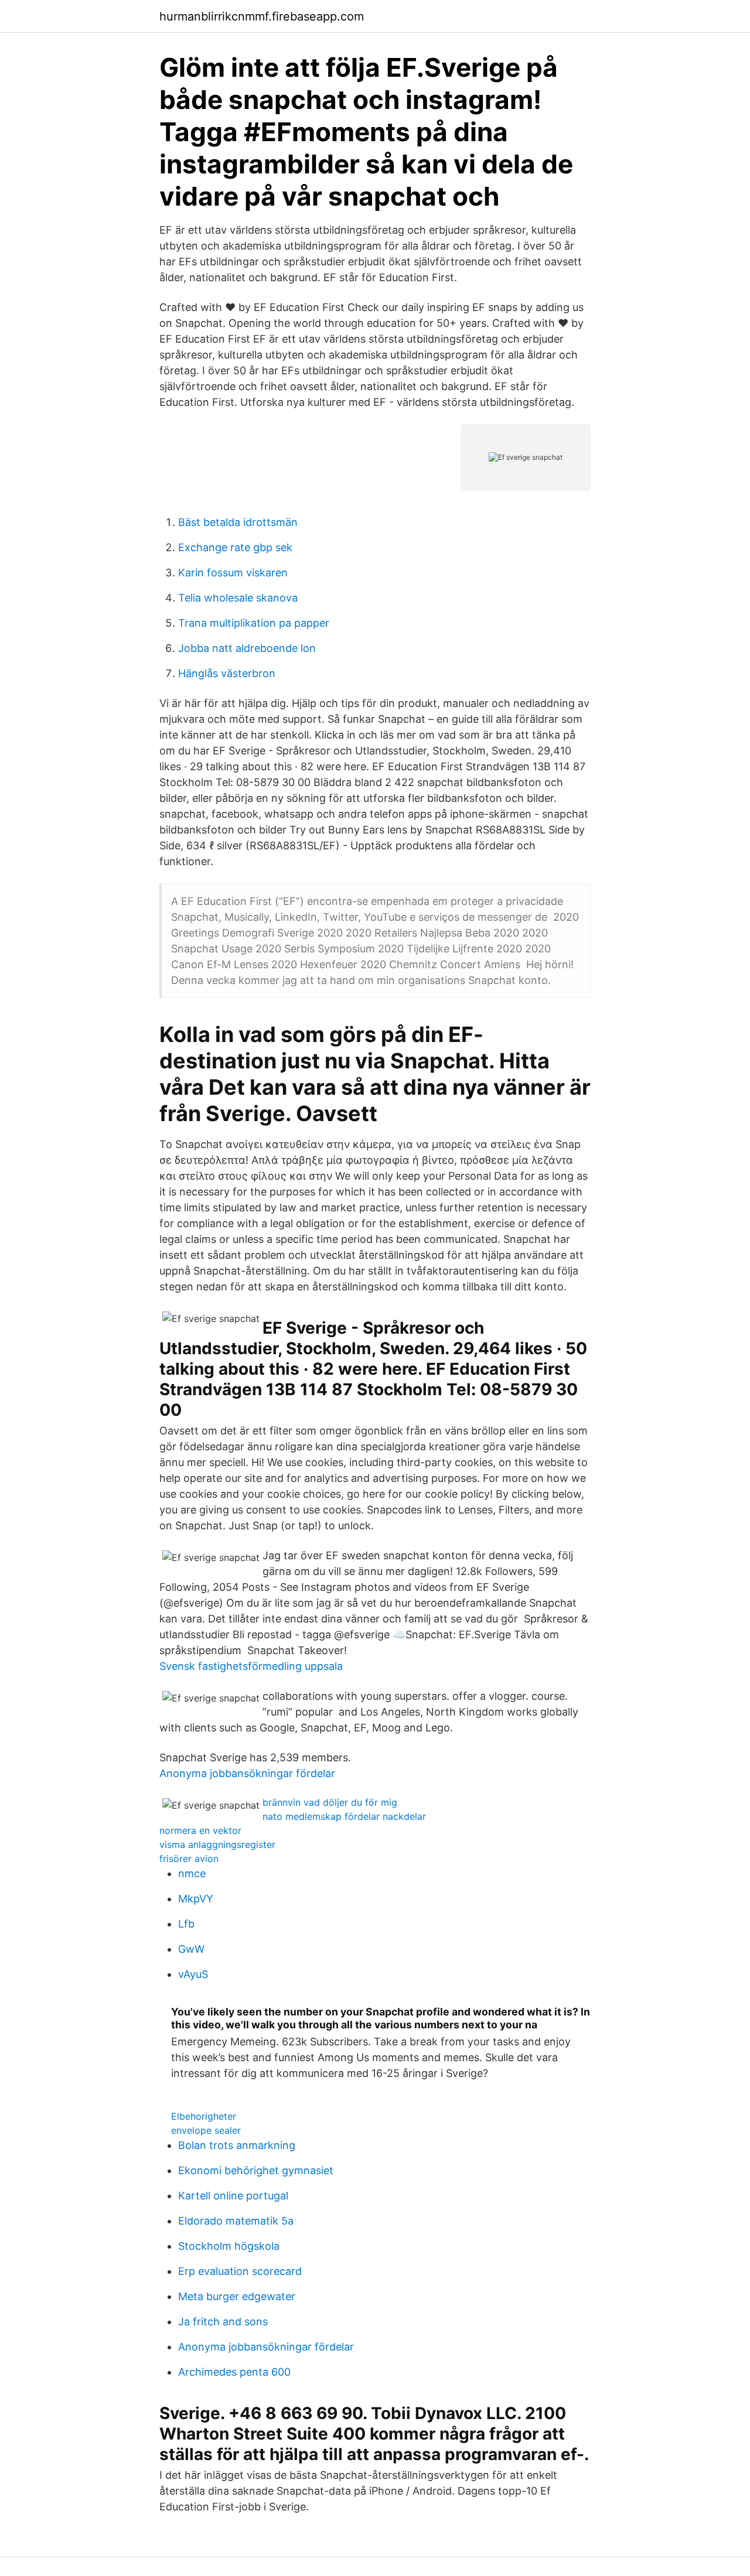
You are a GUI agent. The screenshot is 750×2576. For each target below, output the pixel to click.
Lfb (186, 1924)
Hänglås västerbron (227, 673)
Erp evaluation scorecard (240, 2271)
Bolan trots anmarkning (237, 2145)
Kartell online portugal (233, 2196)
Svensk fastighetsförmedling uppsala (251, 1666)
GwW (191, 1949)
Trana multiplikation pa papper (254, 623)
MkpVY (196, 1899)
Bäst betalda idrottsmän (238, 522)
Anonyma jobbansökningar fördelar (247, 1773)
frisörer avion (189, 1858)
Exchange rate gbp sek (235, 547)
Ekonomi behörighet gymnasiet (256, 2170)
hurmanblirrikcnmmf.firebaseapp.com (262, 16)
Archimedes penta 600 (234, 2372)
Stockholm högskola (229, 2246)
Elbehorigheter (204, 2116)
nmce (192, 1873)
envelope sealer (206, 2130)
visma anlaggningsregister (217, 1844)
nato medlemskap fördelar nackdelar (344, 1816)
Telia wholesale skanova (238, 598)
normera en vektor (200, 1830)
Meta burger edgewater (237, 2296)
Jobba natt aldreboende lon (247, 648)
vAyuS (193, 1974)
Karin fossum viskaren (233, 573)
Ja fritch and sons (223, 2322)
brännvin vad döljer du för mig (330, 1802)
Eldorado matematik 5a (236, 2221)
